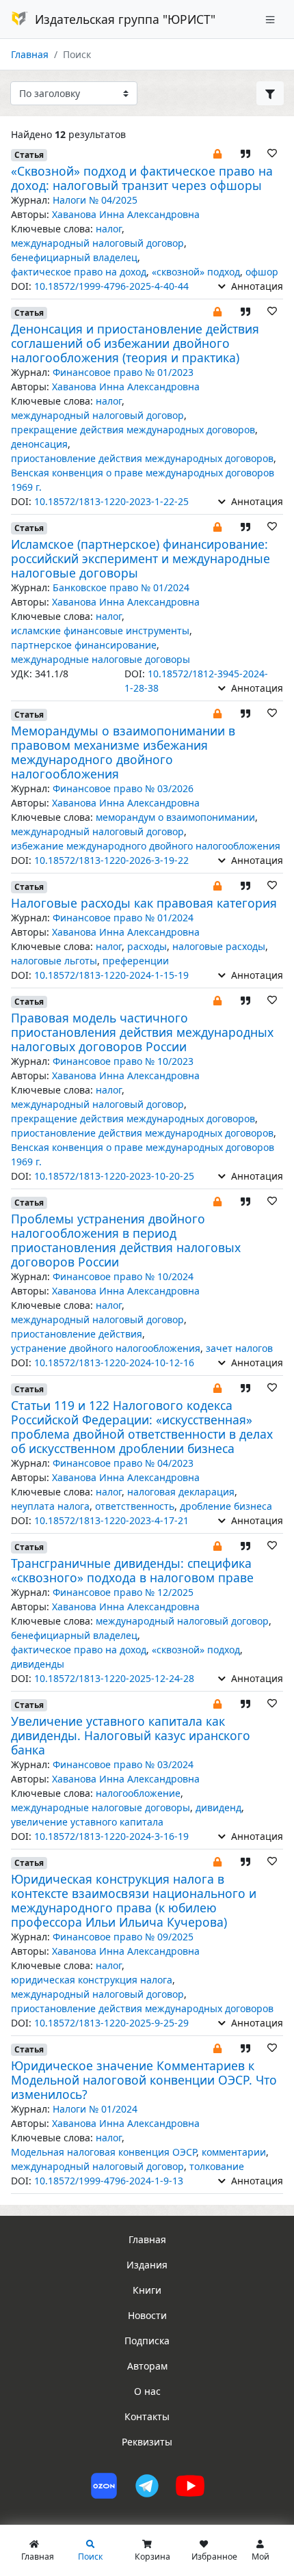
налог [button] (109, 229)
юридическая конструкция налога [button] (92, 1980)
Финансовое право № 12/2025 (123, 1592)
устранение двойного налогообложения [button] (106, 1348)
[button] (217, 153)
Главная (30, 54)
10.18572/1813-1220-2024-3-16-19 (111, 1836)
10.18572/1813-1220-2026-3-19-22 (111, 860)
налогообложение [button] (138, 1793)
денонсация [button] (39, 444)
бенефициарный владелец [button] (74, 257)
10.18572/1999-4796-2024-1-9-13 (109, 2181)
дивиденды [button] (38, 1664)
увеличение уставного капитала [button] (87, 1822)
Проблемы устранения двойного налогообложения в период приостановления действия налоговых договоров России (126, 1240)
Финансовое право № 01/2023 (123, 372)
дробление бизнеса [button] (226, 1506)
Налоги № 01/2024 (95, 2109)
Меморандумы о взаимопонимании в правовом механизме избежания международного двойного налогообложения (123, 752)
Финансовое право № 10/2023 (123, 1061)
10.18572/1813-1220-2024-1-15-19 (111, 975)
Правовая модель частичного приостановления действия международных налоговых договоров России (142, 1032)
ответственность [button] (135, 1506)
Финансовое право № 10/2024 (123, 1276)
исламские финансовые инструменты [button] (100, 631)
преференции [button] (136, 961)
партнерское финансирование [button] (84, 645)
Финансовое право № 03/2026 (123, 788)
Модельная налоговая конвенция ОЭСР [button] (104, 2152)
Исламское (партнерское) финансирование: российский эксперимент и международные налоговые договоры (141, 558)
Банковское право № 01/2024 (121, 587)
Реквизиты (147, 2442)
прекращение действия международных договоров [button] (133, 430)
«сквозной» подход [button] (196, 272)
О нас (147, 2391)
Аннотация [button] (256, 286)
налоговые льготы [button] (54, 961)
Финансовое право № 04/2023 (123, 1463)
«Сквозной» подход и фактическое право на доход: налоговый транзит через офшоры (142, 178)
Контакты (147, 2416)
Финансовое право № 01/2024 (123, 918)
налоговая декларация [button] (181, 1492)
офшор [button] (262, 272)
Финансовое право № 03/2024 (123, 1764)
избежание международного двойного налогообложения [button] (146, 846)
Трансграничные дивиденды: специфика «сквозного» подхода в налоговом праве (132, 1570)
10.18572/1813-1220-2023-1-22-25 (111, 501)
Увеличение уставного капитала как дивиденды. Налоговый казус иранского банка (131, 1735)
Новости (147, 2315)
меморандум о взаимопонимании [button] (175, 817)
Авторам (147, 2366)
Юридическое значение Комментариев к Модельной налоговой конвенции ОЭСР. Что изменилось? (144, 2080)
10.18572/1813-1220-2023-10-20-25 (114, 1176)
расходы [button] (147, 946)
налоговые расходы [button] (219, 946)
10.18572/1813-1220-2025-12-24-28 (114, 1678)
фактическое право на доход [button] (79, 272)
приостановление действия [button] (77, 1334)
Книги (147, 2290)
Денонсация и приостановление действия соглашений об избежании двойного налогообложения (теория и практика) (135, 343)
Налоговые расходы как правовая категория (144, 903)
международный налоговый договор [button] (97, 243)
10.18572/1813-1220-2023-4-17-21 (111, 1520)
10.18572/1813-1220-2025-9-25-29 (111, 2023)
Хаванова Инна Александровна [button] (126, 214)
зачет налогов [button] (239, 1348)
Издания (147, 2265)
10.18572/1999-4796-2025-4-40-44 (111, 286)
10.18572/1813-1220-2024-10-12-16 (114, 1362)
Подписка (147, 2341)
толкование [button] (217, 2166)
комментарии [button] (234, 2152)
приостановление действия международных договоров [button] (142, 458)
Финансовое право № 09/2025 (123, 1937)
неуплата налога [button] (50, 1506)
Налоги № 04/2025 (95, 200)
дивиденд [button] (218, 1807)
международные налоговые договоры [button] (101, 659)
